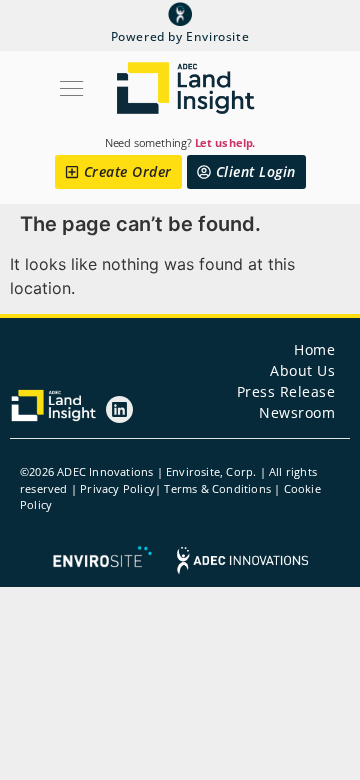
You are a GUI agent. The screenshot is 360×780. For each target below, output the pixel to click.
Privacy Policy (117, 488)
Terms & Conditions (217, 488)
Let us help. (225, 142)
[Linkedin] (119, 409)
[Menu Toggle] (89, 88)
